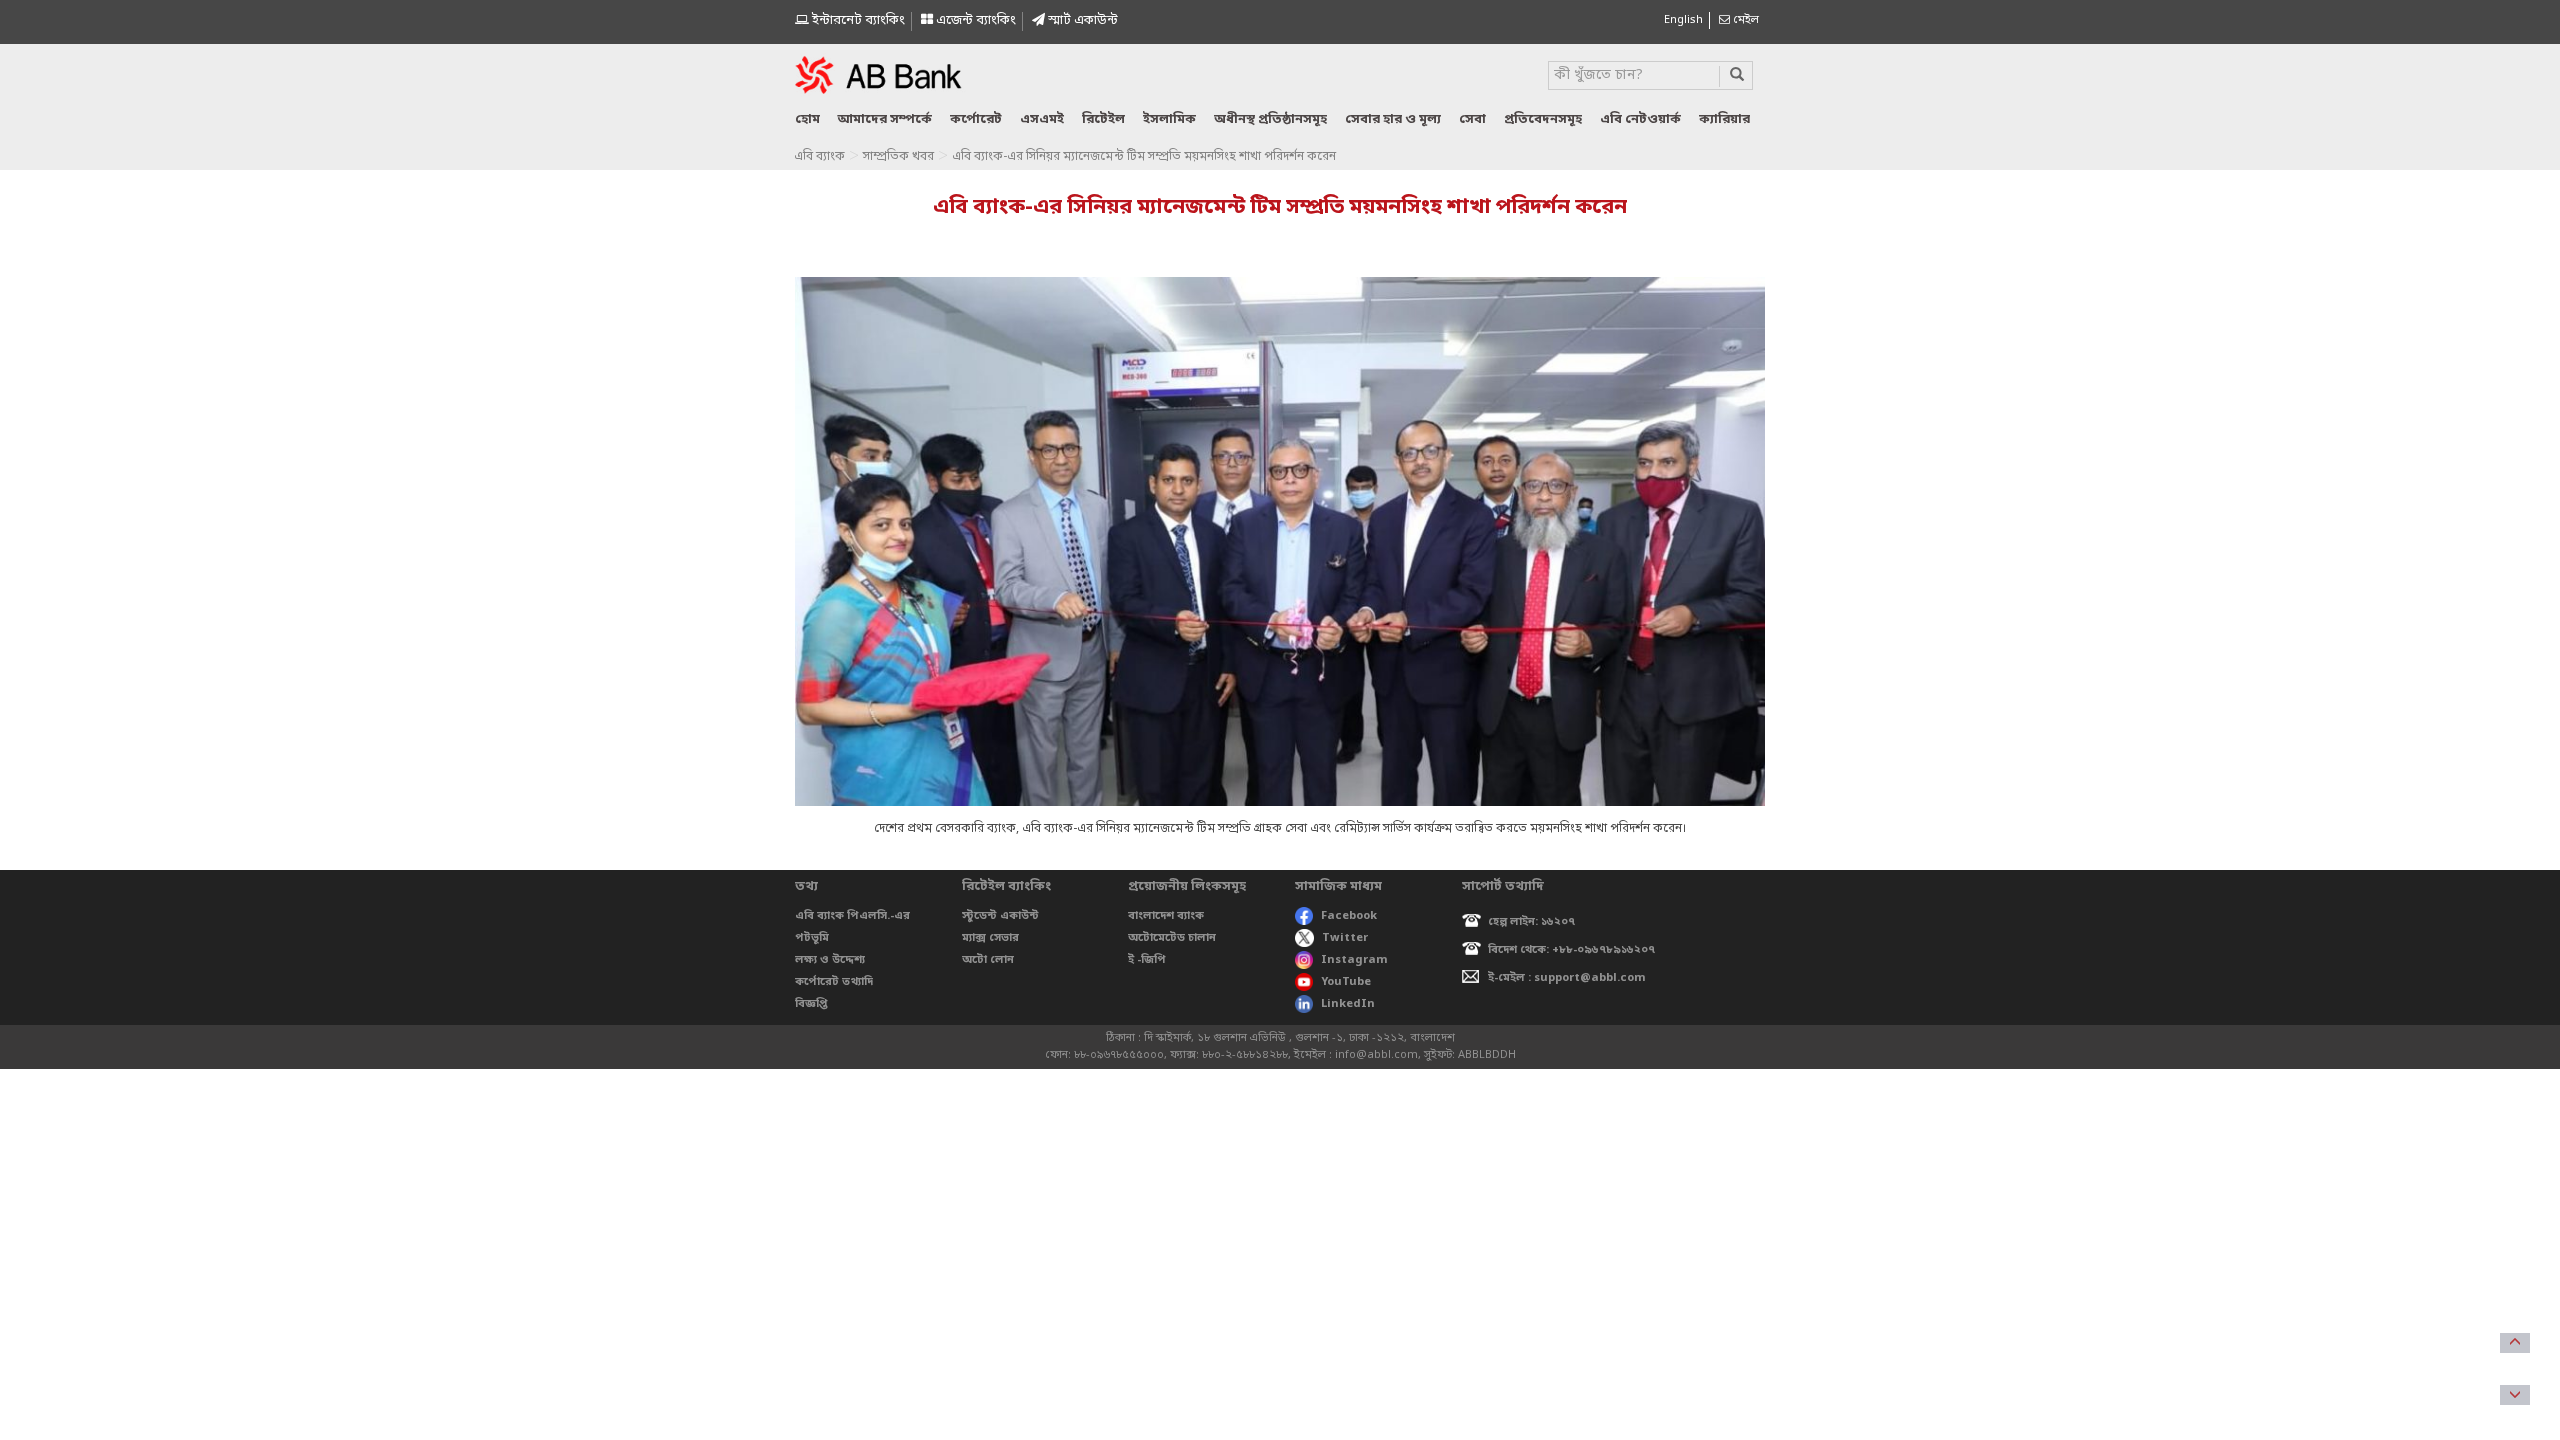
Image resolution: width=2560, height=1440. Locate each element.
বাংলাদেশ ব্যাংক (1166, 916)
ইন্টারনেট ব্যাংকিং (857, 20)
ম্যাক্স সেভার (990, 938)
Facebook (1349, 916)
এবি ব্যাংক (819, 157)
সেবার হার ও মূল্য (1393, 119)
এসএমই (1042, 119)
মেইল (1744, 20)
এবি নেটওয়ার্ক (1640, 119)
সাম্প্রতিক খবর (898, 157)
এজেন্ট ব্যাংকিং (974, 20)
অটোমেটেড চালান (1172, 938)
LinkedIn (1348, 1004)
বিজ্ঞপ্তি (811, 1004)
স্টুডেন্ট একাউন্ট (1000, 916)
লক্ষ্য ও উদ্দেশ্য (830, 960)
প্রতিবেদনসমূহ (1543, 119)
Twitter (1345, 938)
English (1683, 20)
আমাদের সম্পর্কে (885, 119)
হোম (807, 119)
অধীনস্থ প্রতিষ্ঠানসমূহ (1270, 119)
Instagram (1354, 960)
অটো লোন (988, 960)
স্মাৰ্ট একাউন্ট (1081, 20)
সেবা (1472, 119)
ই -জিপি (1147, 960)
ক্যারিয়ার (1724, 119)
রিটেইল (1103, 119)
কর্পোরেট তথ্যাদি (834, 982)
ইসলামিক (1169, 119)
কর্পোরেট (976, 119)
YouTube (1346, 982)
